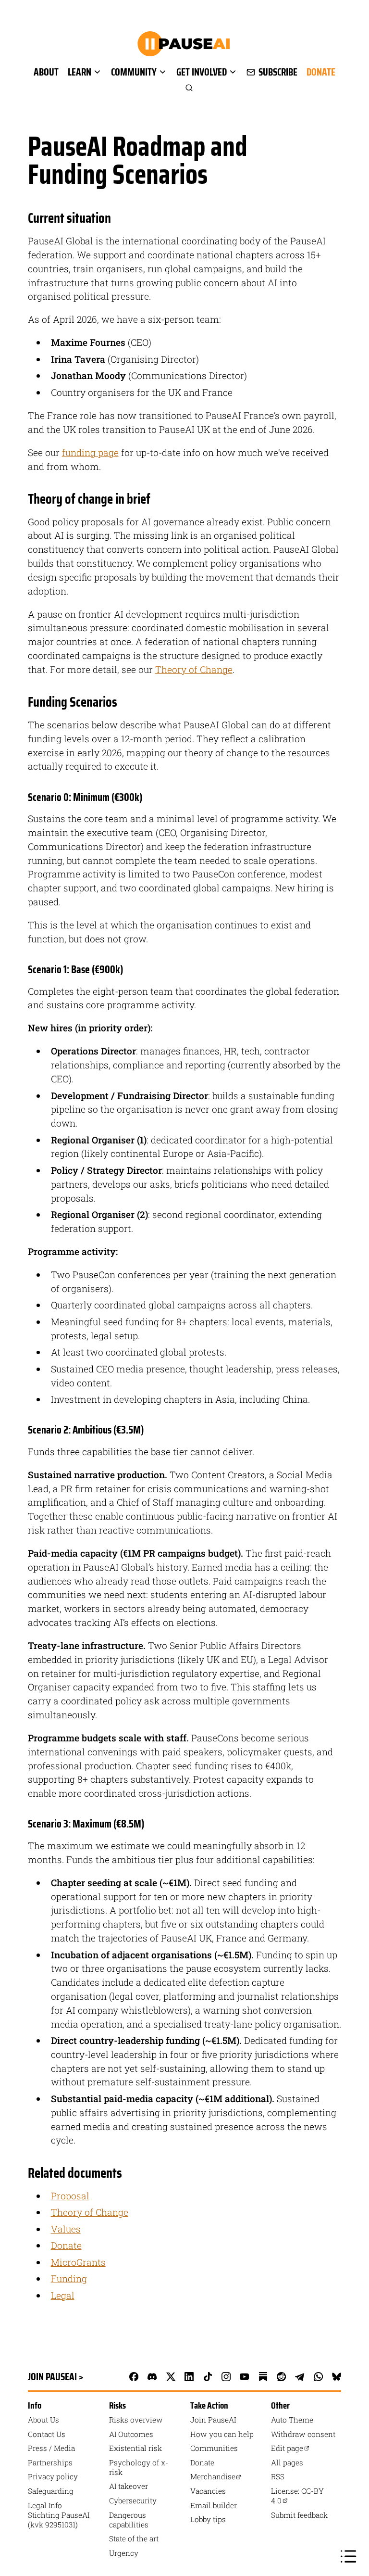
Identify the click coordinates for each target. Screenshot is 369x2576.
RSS (278, 2476)
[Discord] (152, 2376)
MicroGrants (78, 2262)
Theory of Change (194, 669)
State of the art (134, 2538)
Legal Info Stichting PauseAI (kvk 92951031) (59, 2515)
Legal (63, 2295)
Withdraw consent (303, 2434)
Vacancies (208, 2491)
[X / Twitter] (171, 2376)
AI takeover (129, 2486)
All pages (287, 2462)
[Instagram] (226, 2376)
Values (66, 2229)
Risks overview (136, 2420)
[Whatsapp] (318, 2376)
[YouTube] (245, 2376)
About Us (43, 2420)
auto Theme (292, 2420)
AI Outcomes (131, 2434)
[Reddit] (282, 2376)
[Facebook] (134, 2376)
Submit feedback (299, 2515)
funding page (90, 452)
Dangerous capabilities (129, 2520)
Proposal (70, 2196)
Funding (69, 2278)
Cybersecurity (133, 2500)
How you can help (222, 2434)
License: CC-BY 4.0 (297, 2496)
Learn (80, 72)
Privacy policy (53, 2476)
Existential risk (135, 2448)
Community (134, 72)
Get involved (202, 72)
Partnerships (50, 2462)
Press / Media (51, 2448)
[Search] (184, 88)
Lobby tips (208, 2519)
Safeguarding (51, 2491)
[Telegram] (300, 2376)
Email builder (214, 2505)
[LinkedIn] (189, 2376)
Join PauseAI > (56, 2377)
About (46, 72)
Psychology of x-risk (139, 2467)
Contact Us (47, 2434)
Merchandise (213, 2476)
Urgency (124, 2553)
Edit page (287, 2448)
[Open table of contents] (348, 2556)
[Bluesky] (337, 2376)
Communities (214, 2448)
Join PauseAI (213, 2420)
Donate (321, 72)
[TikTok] (208, 2376)
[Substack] (263, 2376)
